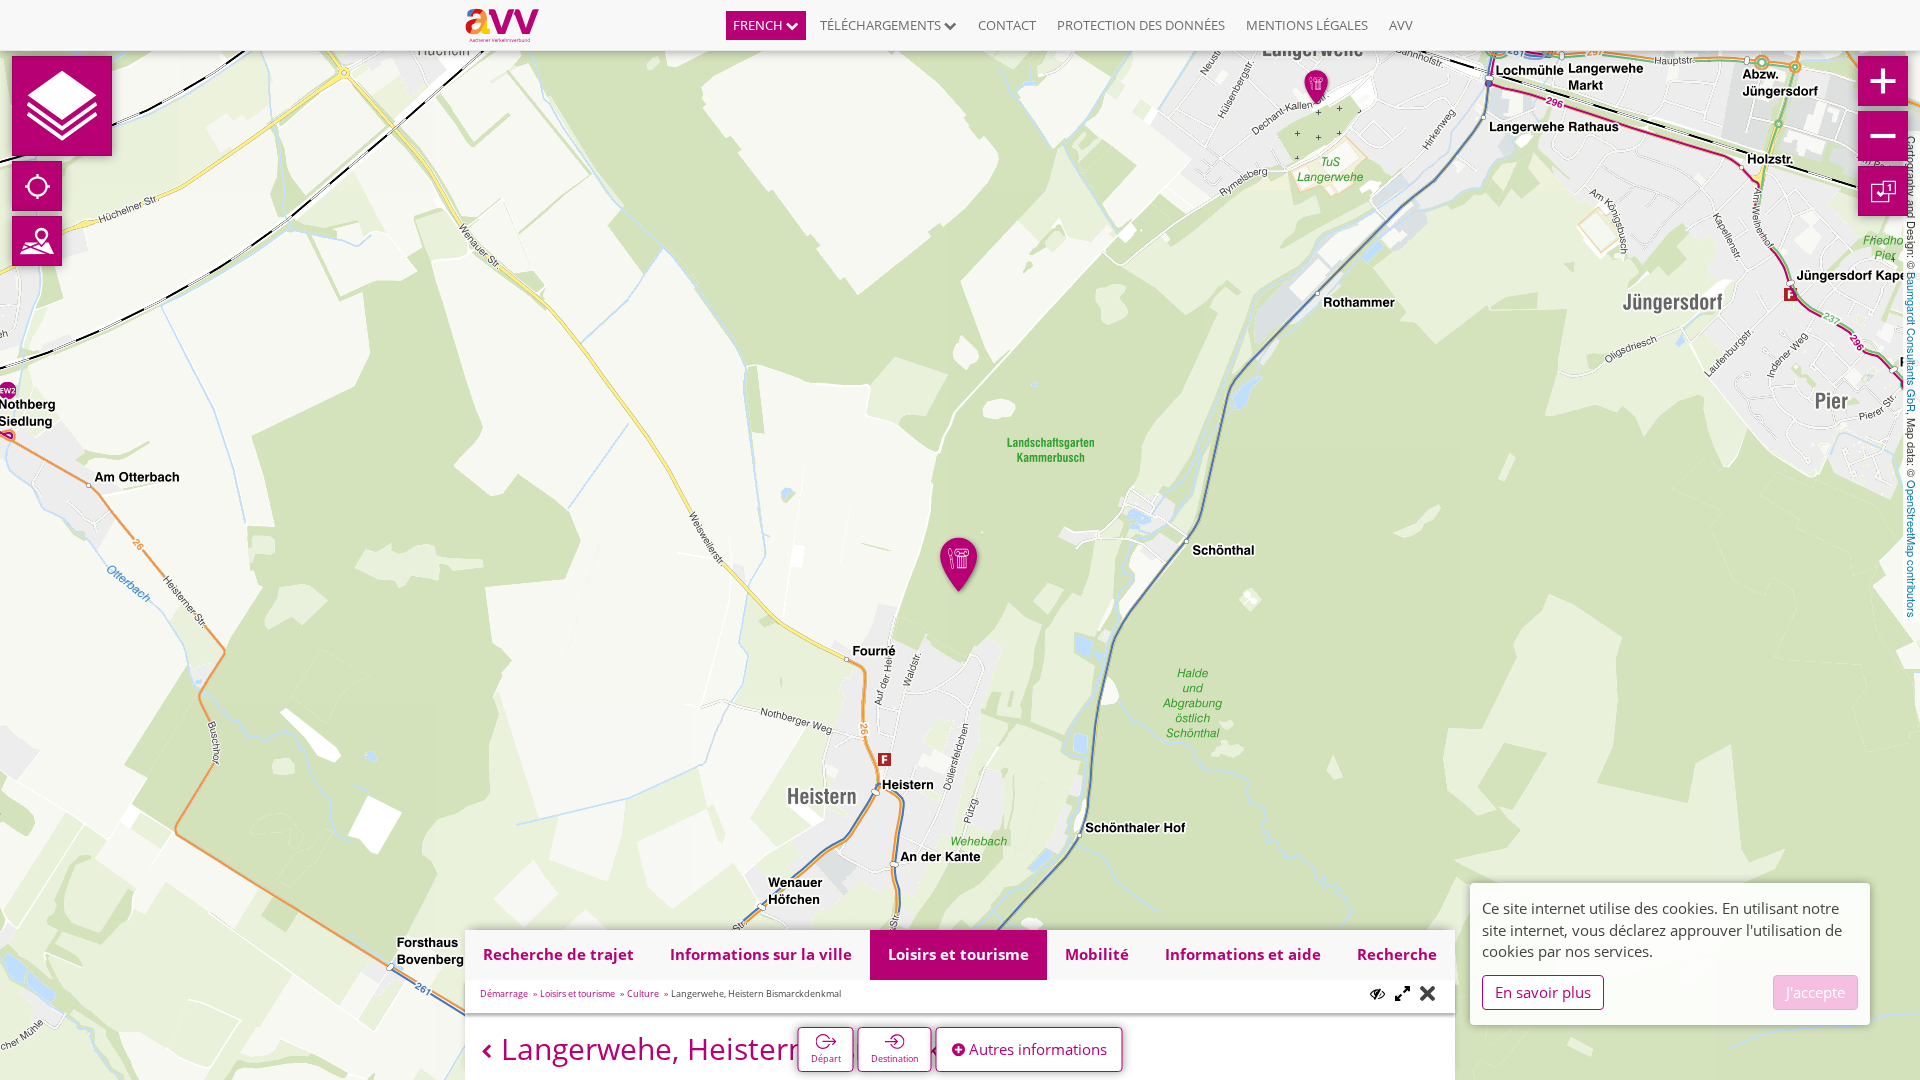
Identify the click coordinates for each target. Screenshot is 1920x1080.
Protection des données (1141, 25)
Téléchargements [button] (882, 25)
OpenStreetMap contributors (1912, 549)
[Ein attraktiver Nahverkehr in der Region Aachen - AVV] (509, 25)
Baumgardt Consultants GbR (1912, 342)
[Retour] (486, 1051)
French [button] (759, 25)
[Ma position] (37, 186)
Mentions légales (1307, 25)
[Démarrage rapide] (62, 106)
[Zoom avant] (1883, 81)
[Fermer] (1427, 994)
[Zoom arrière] (1883, 136)
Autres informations (1036, 1049)
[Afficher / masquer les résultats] (1377, 993)
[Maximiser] (1402, 994)
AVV (1401, 25)
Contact (1007, 25)
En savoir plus (1543, 992)
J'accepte (1815, 992)
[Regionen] (37, 241)
